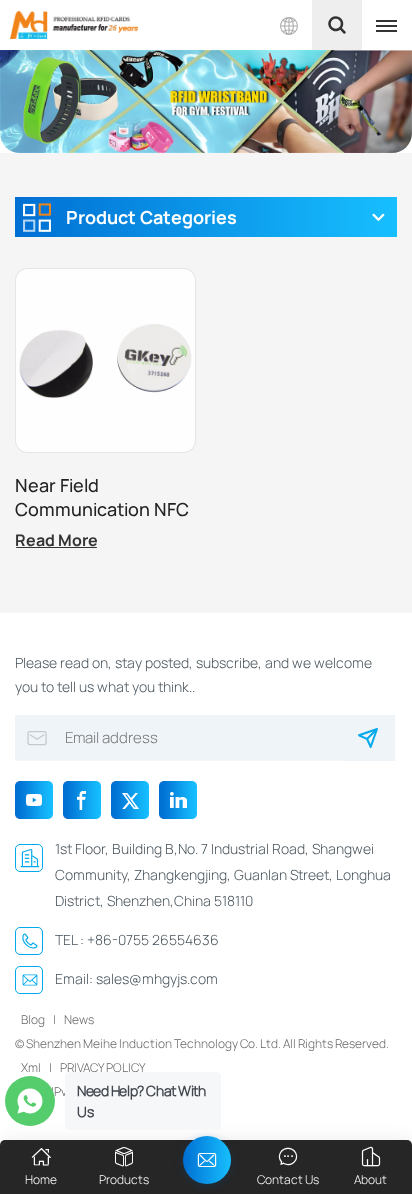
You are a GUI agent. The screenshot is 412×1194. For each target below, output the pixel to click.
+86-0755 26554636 (153, 939)
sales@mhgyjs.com (157, 978)
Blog (33, 1019)
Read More (56, 540)
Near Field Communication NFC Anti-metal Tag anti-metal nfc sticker (102, 497)
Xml (31, 1067)
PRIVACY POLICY (102, 1067)
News (79, 1019)
